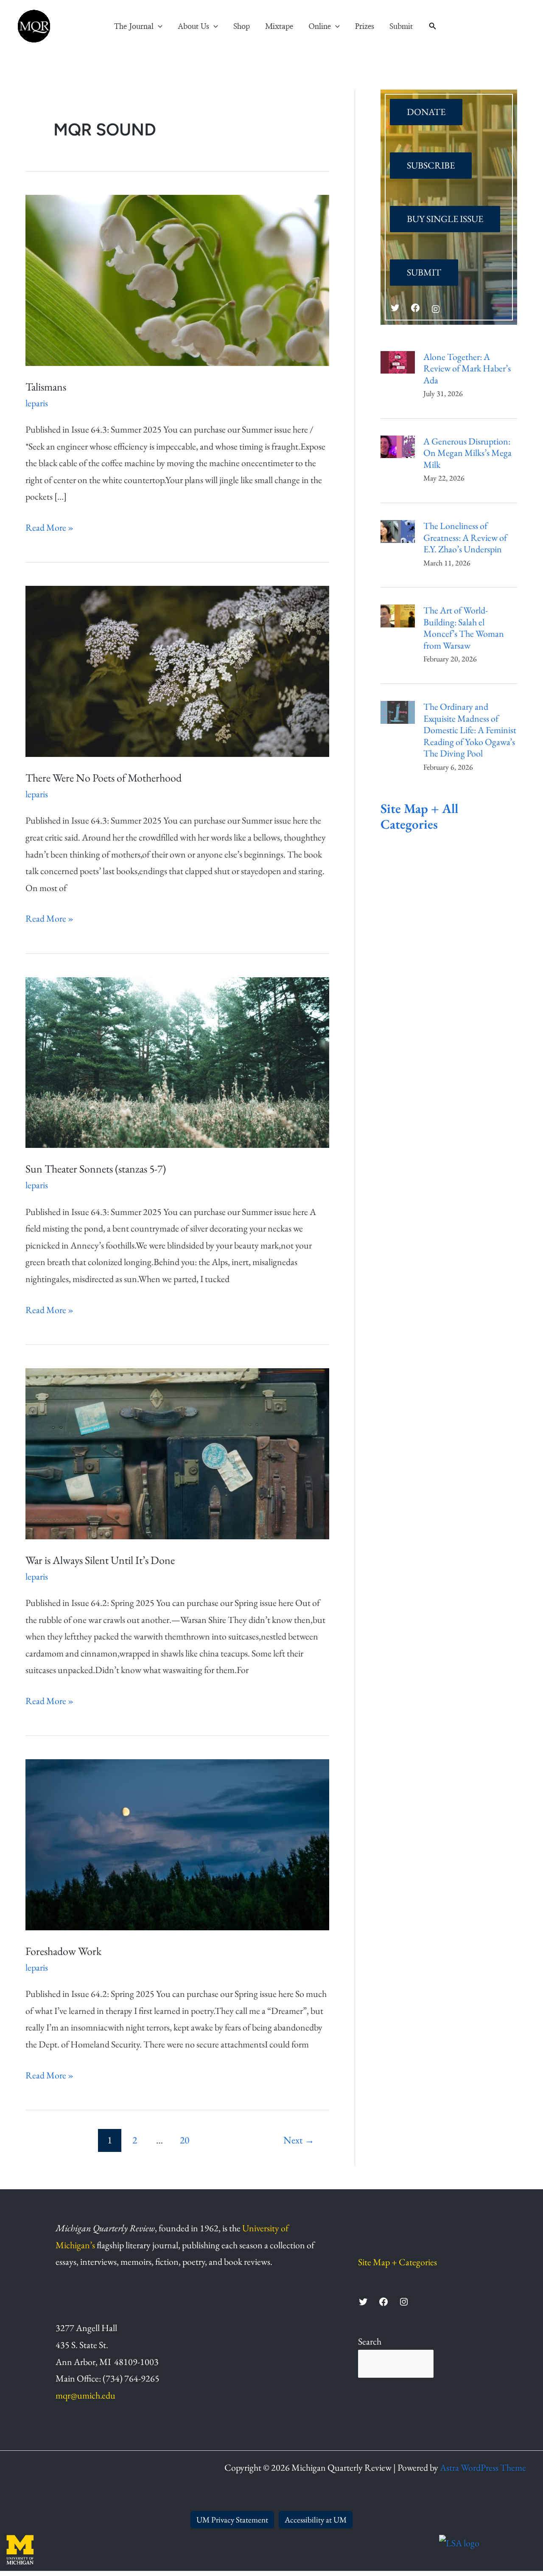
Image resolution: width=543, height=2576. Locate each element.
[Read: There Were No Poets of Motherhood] (177, 670)
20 (185, 2140)
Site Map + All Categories (419, 816)
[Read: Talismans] (177, 279)
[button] (158, 27)
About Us (193, 27)
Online (320, 27)
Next (299, 2140)
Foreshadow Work (63, 1951)
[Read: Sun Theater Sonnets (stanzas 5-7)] (177, 1061)
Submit (401, 27)
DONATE (426, 112)
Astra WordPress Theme (483, 2468)
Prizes (365, 27)
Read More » (49, 527)
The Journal (134, 27)
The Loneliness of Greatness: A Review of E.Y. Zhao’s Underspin (465, 538)
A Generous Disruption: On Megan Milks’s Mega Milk (467, 453)
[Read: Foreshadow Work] (177, 1843)
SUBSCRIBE (431, 165)
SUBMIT (424, 272)
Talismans (46, 387)
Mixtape (279, 27)
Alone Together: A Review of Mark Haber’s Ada (467, 369)
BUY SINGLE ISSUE (445, 219)
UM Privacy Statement (232, 2520)
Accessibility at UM (316, 2520)
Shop (242, 27)
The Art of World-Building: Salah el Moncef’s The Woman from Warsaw (464, 628)
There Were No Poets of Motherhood (104, 778)
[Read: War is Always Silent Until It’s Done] (177, 1453)
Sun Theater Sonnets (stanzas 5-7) (96, 1169)
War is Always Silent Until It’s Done (100, 1560)
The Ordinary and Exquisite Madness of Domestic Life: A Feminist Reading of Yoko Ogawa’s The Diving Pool (470, 730)
